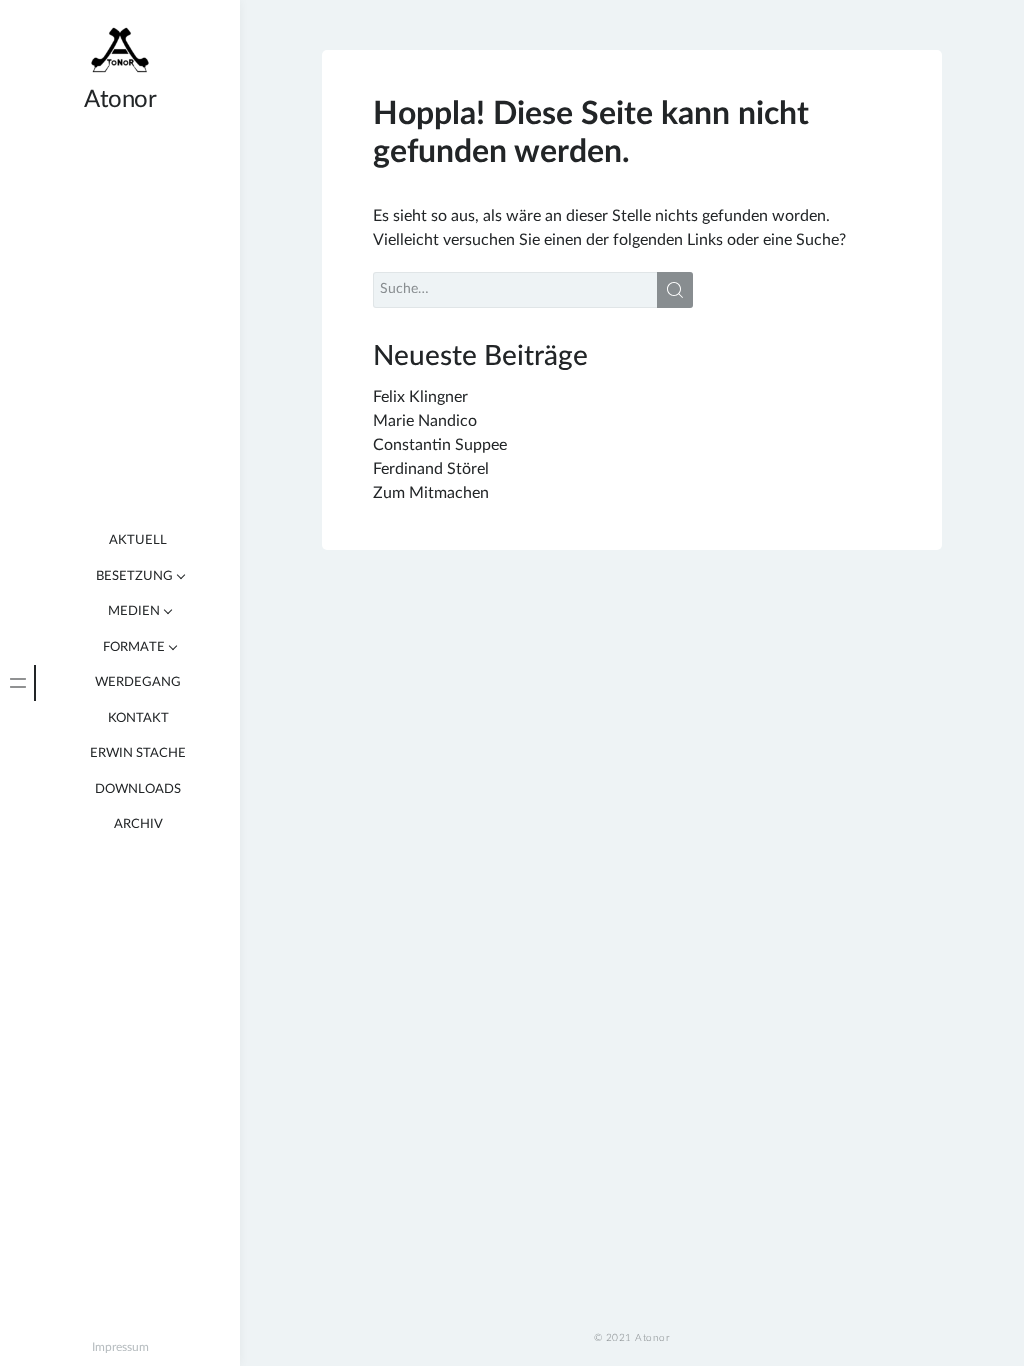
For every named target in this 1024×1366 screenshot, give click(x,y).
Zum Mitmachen (431, 493)
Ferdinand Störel (431, 469)
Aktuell (138, 540)
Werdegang (138, 682)
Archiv (138, 824)
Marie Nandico (425, 421)
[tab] (18, 683)
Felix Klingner (420, 397)
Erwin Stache (138, 753)
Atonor (120, 100)
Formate (134, 647)
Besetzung (134, 576)
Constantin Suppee (440, 445)
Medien (134, 611)
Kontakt (138, 718)
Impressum (120, 1347)
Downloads (138, 789)
